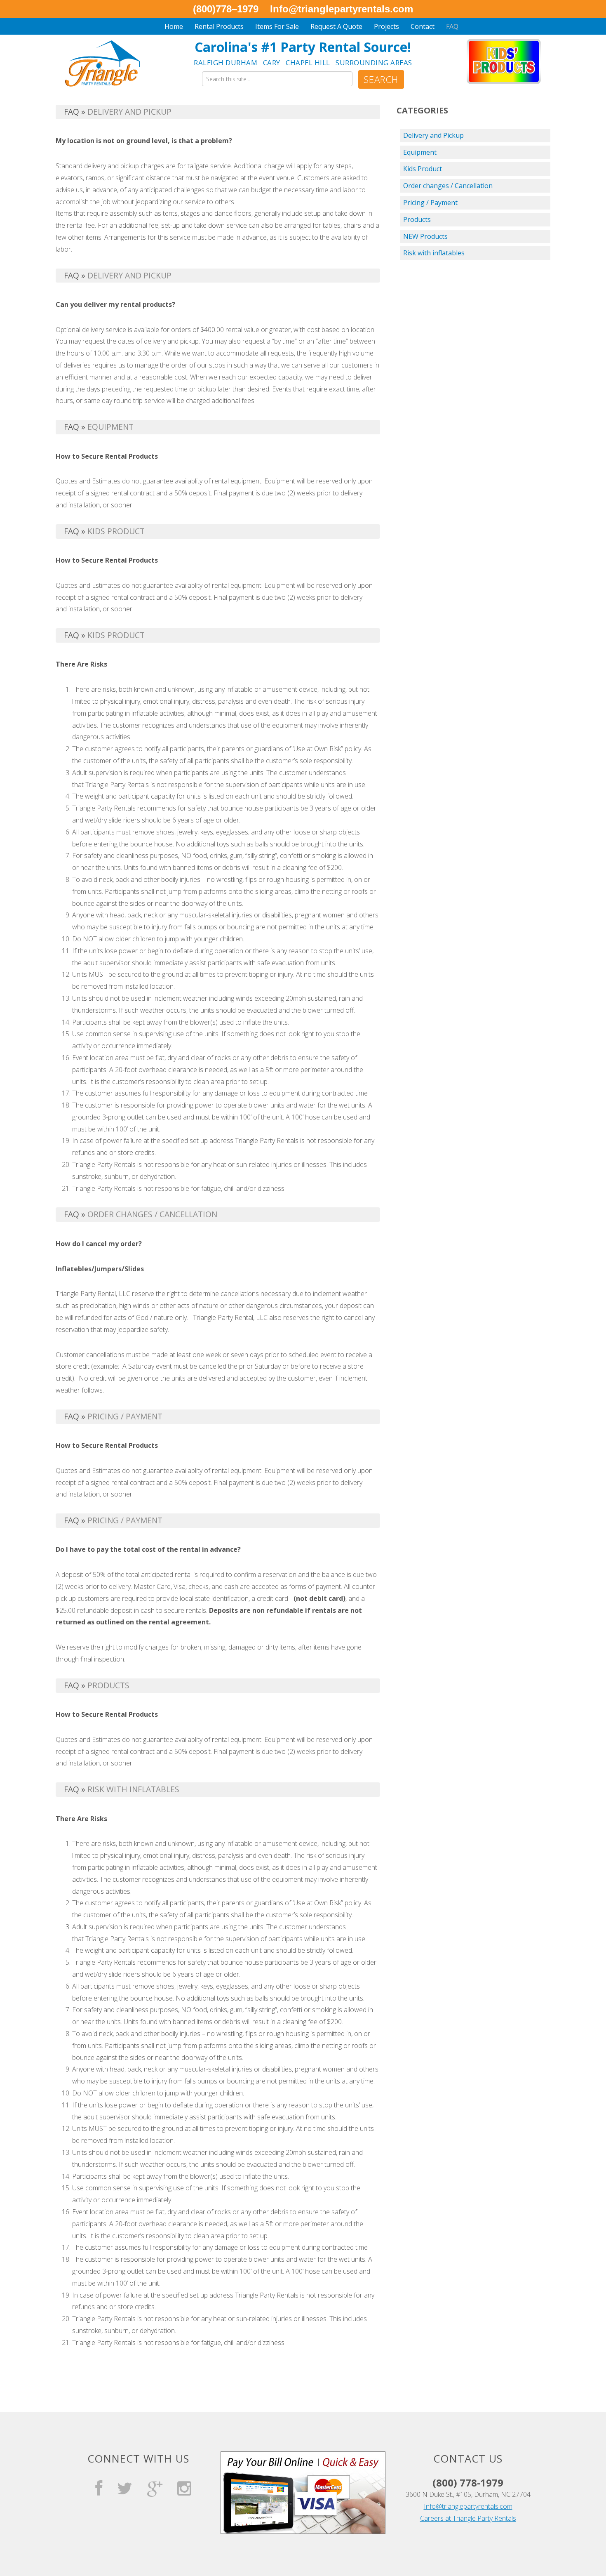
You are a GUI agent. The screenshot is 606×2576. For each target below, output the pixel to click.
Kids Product (423, 169)
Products (417, 219)
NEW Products (425, 236)
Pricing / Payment (430, 203)
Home (174, 26)
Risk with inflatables (434, 253)
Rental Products (219, 26)
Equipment (420, 152)
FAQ (452, 26)
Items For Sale (277, 26)
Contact (423, 26)
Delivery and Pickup (433, 135)
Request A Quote (336, 26)
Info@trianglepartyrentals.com (468, 2506)
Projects (386, 26)
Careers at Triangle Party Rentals (468, 2518)
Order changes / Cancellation (448, 186)
